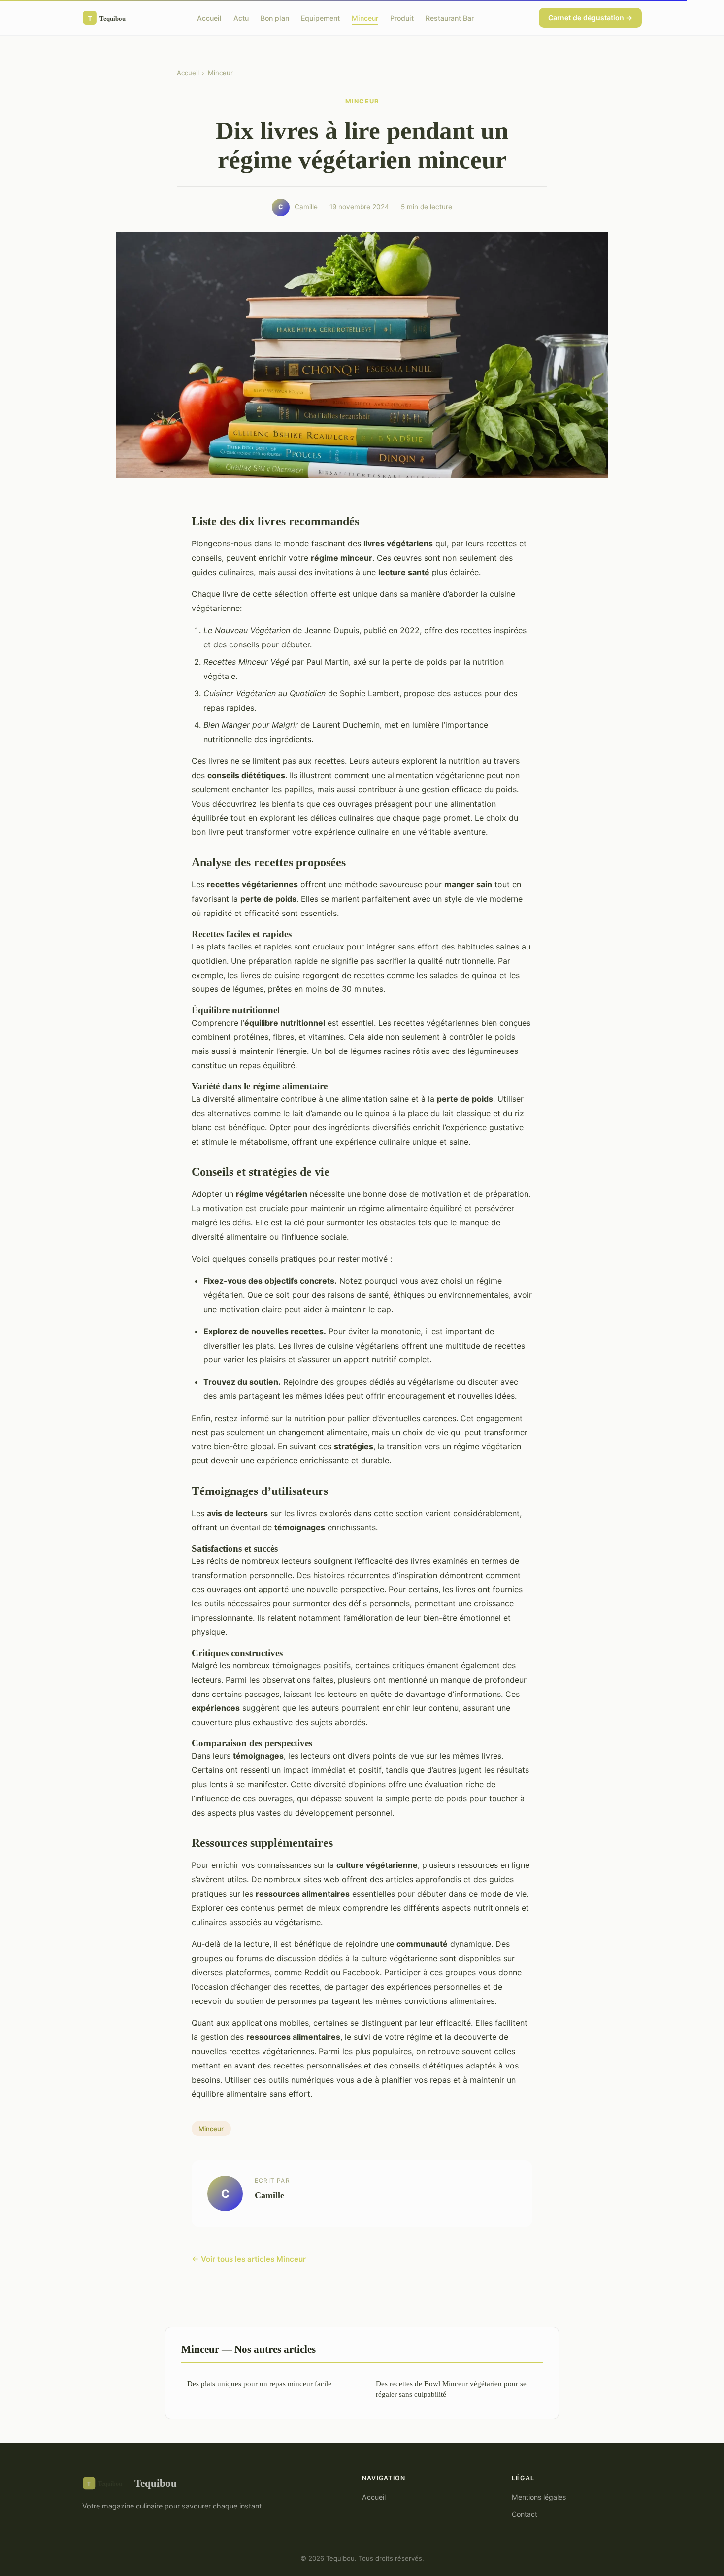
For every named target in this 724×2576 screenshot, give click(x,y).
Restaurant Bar (450, 17)
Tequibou (156, 2483)
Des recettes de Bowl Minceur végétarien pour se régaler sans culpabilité (451, 2389)
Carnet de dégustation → (590, 17)
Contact (525, 2514)
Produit (402, 17)
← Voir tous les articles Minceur (249, 2259)
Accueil (209, 17)
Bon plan (275, 17)
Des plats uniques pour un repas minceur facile (259, 2384)
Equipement (320, 17)
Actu (241, 17)
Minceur (365, 17)
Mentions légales (539, 2497)
